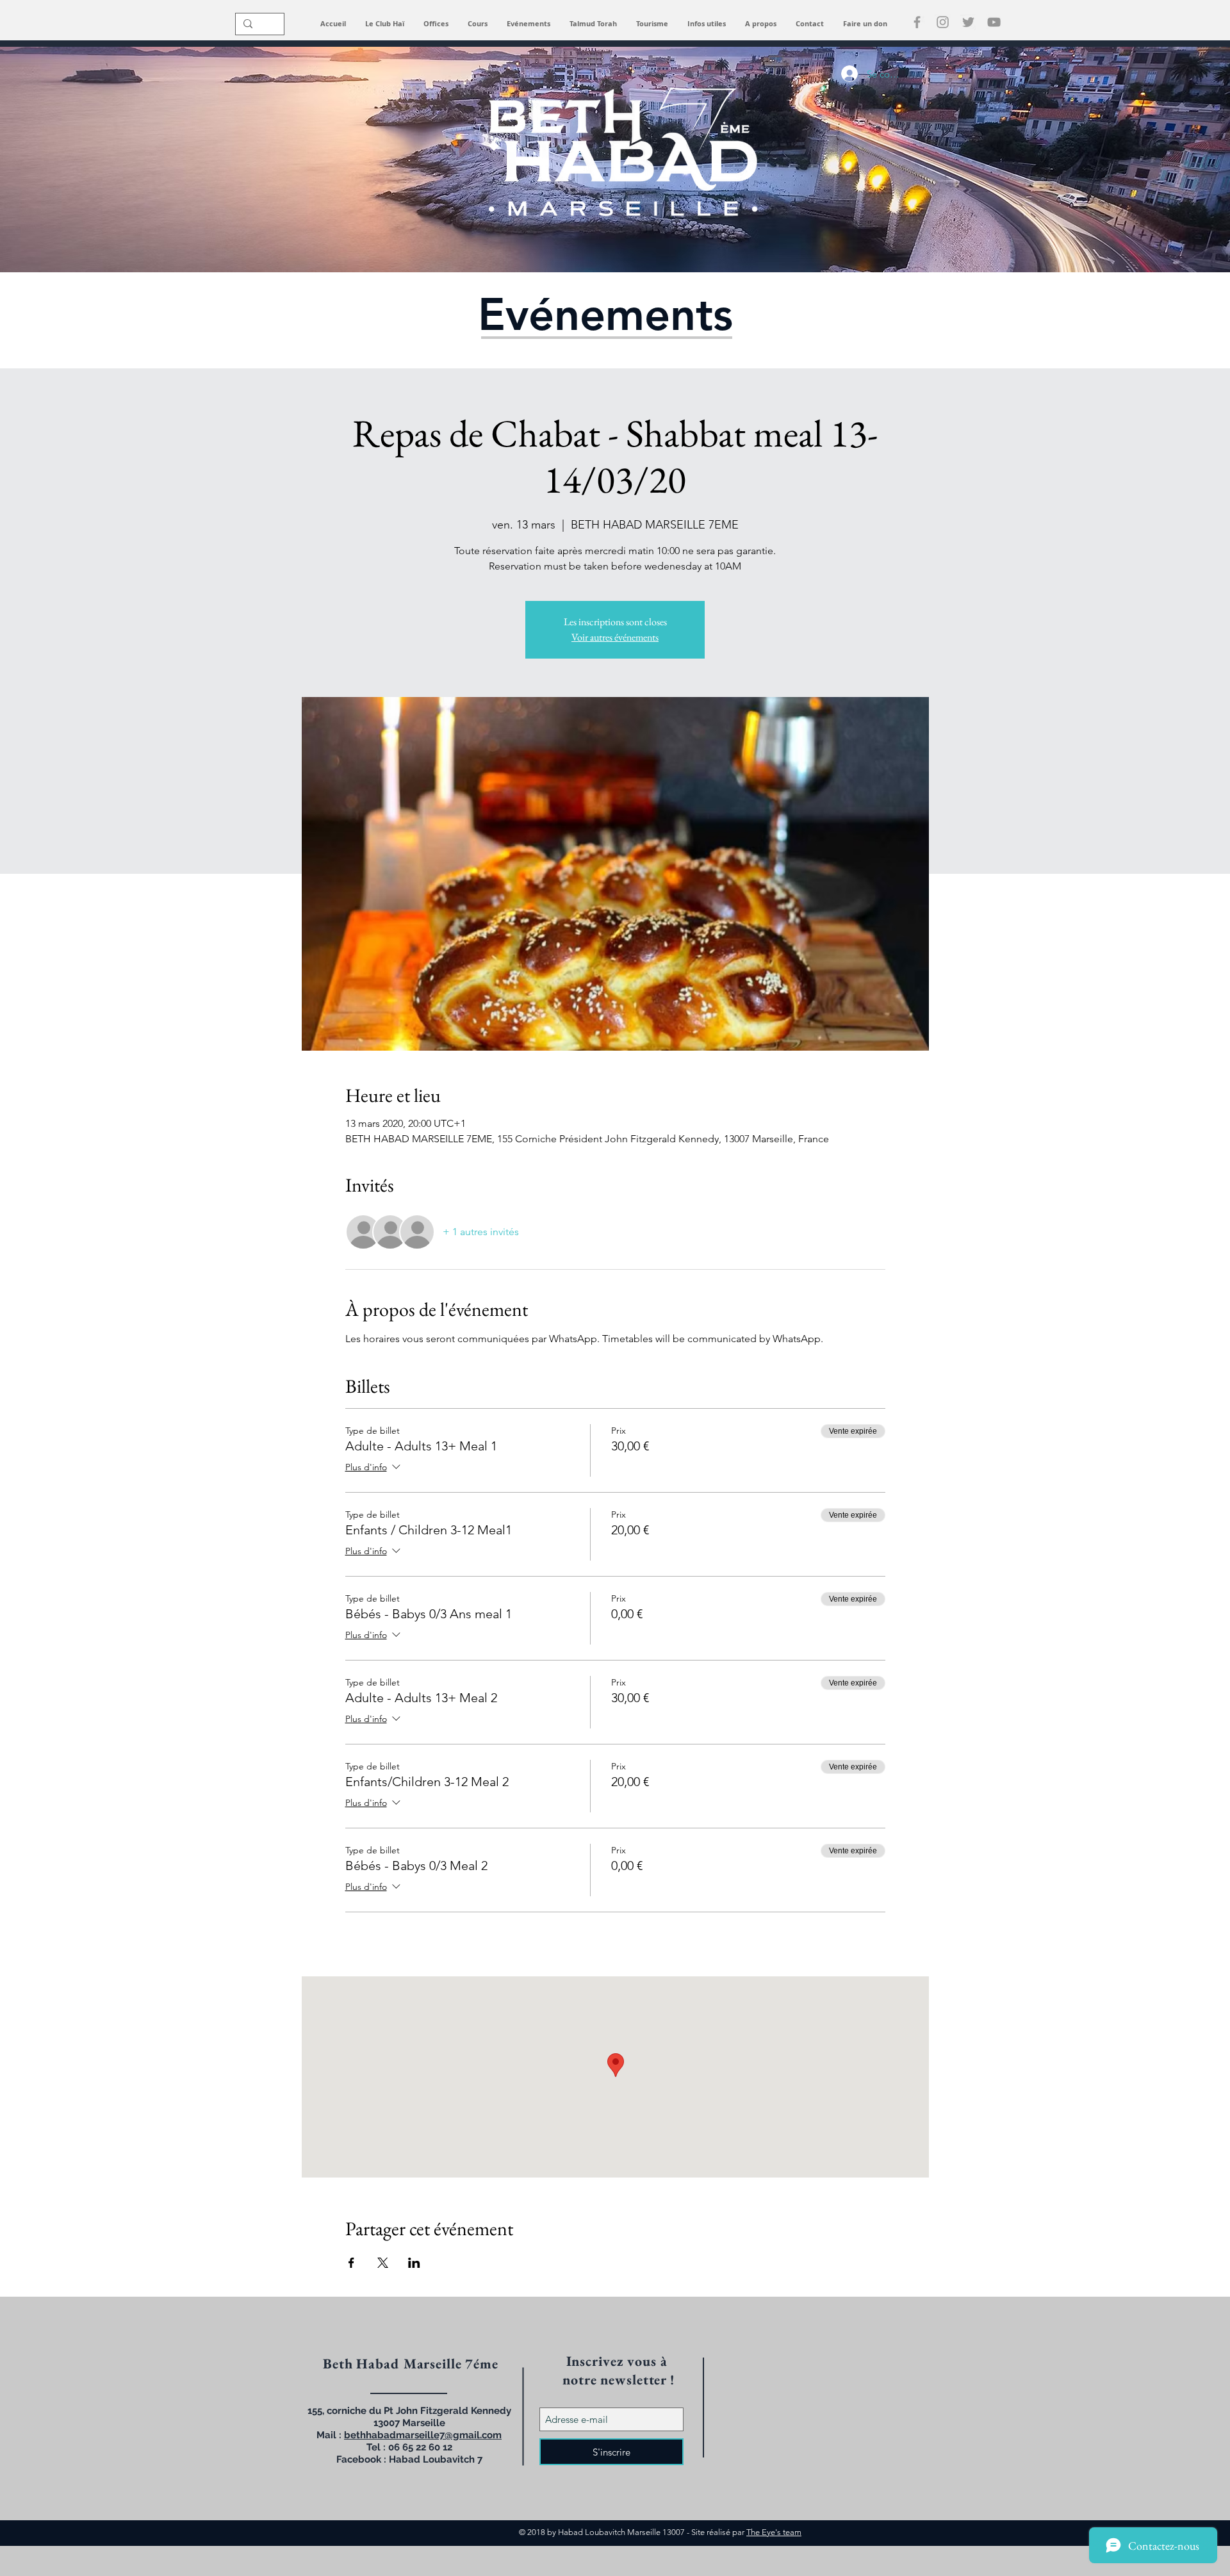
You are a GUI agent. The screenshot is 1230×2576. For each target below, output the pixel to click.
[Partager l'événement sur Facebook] (351, 2263)
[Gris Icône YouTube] (994, 22)
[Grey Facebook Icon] (917, 22)
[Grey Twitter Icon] (968, 22)
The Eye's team (774, 2532)
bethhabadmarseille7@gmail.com (423, 2435)
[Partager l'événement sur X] (383, 2263)
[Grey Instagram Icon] (943, 22)
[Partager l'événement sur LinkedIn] (414, 2263)
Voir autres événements (615, 637)
